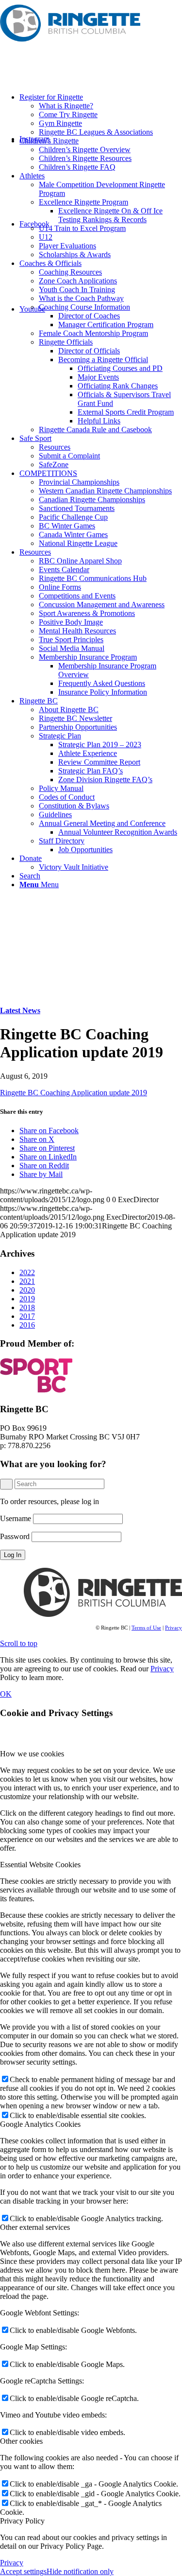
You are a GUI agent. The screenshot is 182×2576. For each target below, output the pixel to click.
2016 (27, 1325)
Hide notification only (80, 2571)
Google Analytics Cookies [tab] (40, 2124)
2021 (27, 1281)
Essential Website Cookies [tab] (40, 1865)
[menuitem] (101, 115)
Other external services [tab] (35, 2227)
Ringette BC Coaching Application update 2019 (74, 1093)
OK (6, 1694)
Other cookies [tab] (21, 2441)
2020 (27, 1290)
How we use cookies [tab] (32, 1754)
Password (15, 1536)
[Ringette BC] (73, 46)
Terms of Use (146, 1628)
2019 (27, 1299)
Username (16, 1518)
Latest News (20, 1010)
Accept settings (23, 2571)
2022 (27, 1272)
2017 (27, 1316)
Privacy (174, 1628)
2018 (27, 1307)
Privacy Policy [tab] (22, 2521)
